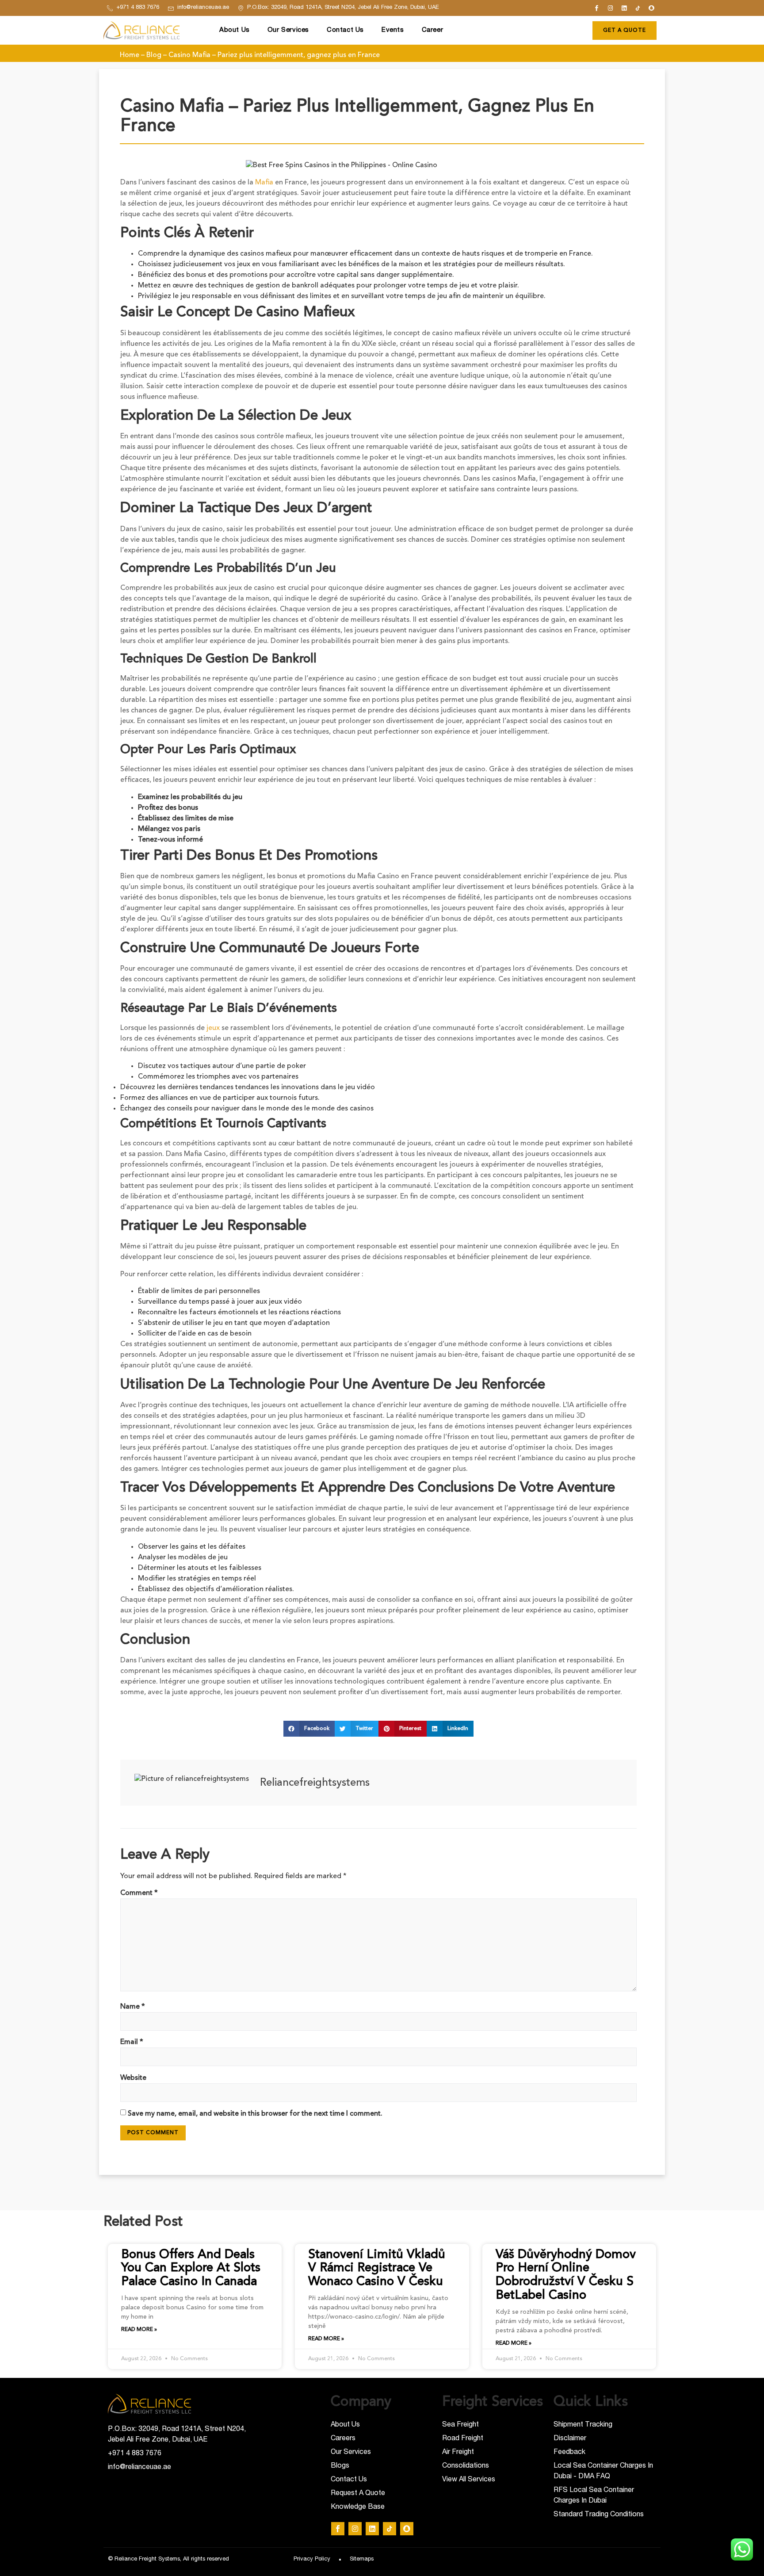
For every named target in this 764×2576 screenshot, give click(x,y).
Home (130, 55)
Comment (139, 1893)
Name (133, 2007)
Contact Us (345, 30)
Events (393, 30)
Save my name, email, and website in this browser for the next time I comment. (255, 2114)
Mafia (264, 183)
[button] (309, 1729)
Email (132, 2042)
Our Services (288, 30)
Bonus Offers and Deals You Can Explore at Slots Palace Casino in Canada (191, 2269)
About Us (235, 30)
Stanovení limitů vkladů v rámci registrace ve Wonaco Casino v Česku (377, 2269)
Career (433, 30)
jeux (213, 1028)
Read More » (139, 2330)
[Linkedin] (624, 8)
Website (133, 2078)
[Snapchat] (652, 8)
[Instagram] (611, 8)
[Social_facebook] (597, 8)
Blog (154, 55)
